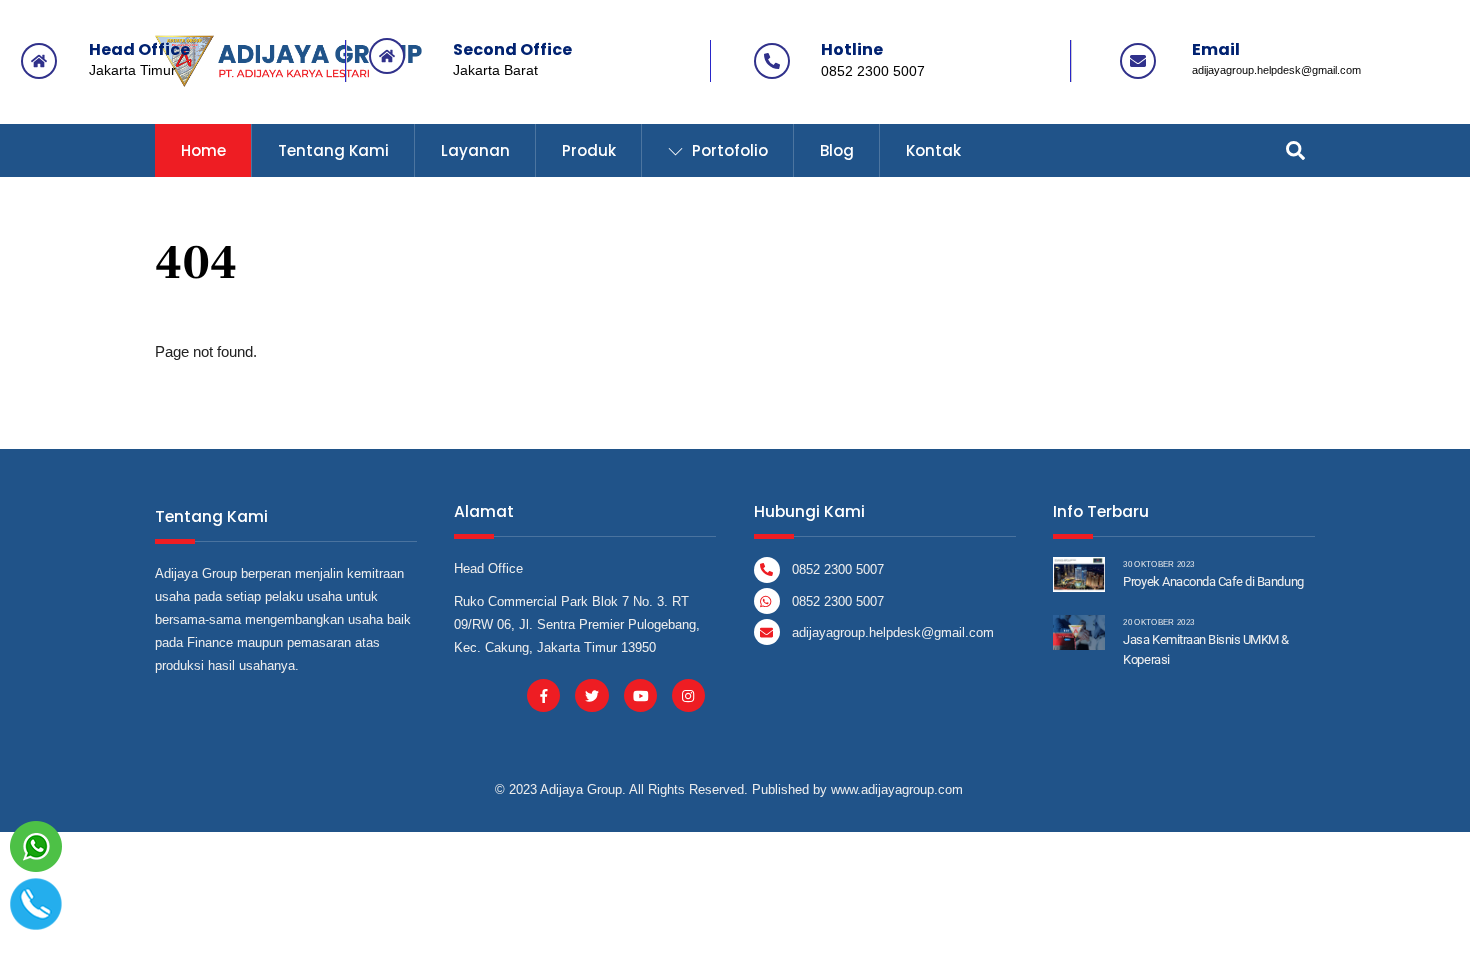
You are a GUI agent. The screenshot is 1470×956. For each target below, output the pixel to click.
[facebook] (543, 694)
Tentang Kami (333, 150)
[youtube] (640, 694)
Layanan (475, 150)
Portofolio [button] (728, 150)
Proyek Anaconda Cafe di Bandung (1213, 581)
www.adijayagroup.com (897, 789)
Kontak (933, 150)
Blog (837, 150)
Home (203, 150)
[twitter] (591, 694)
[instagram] (688, 694)
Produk (589, 150)
